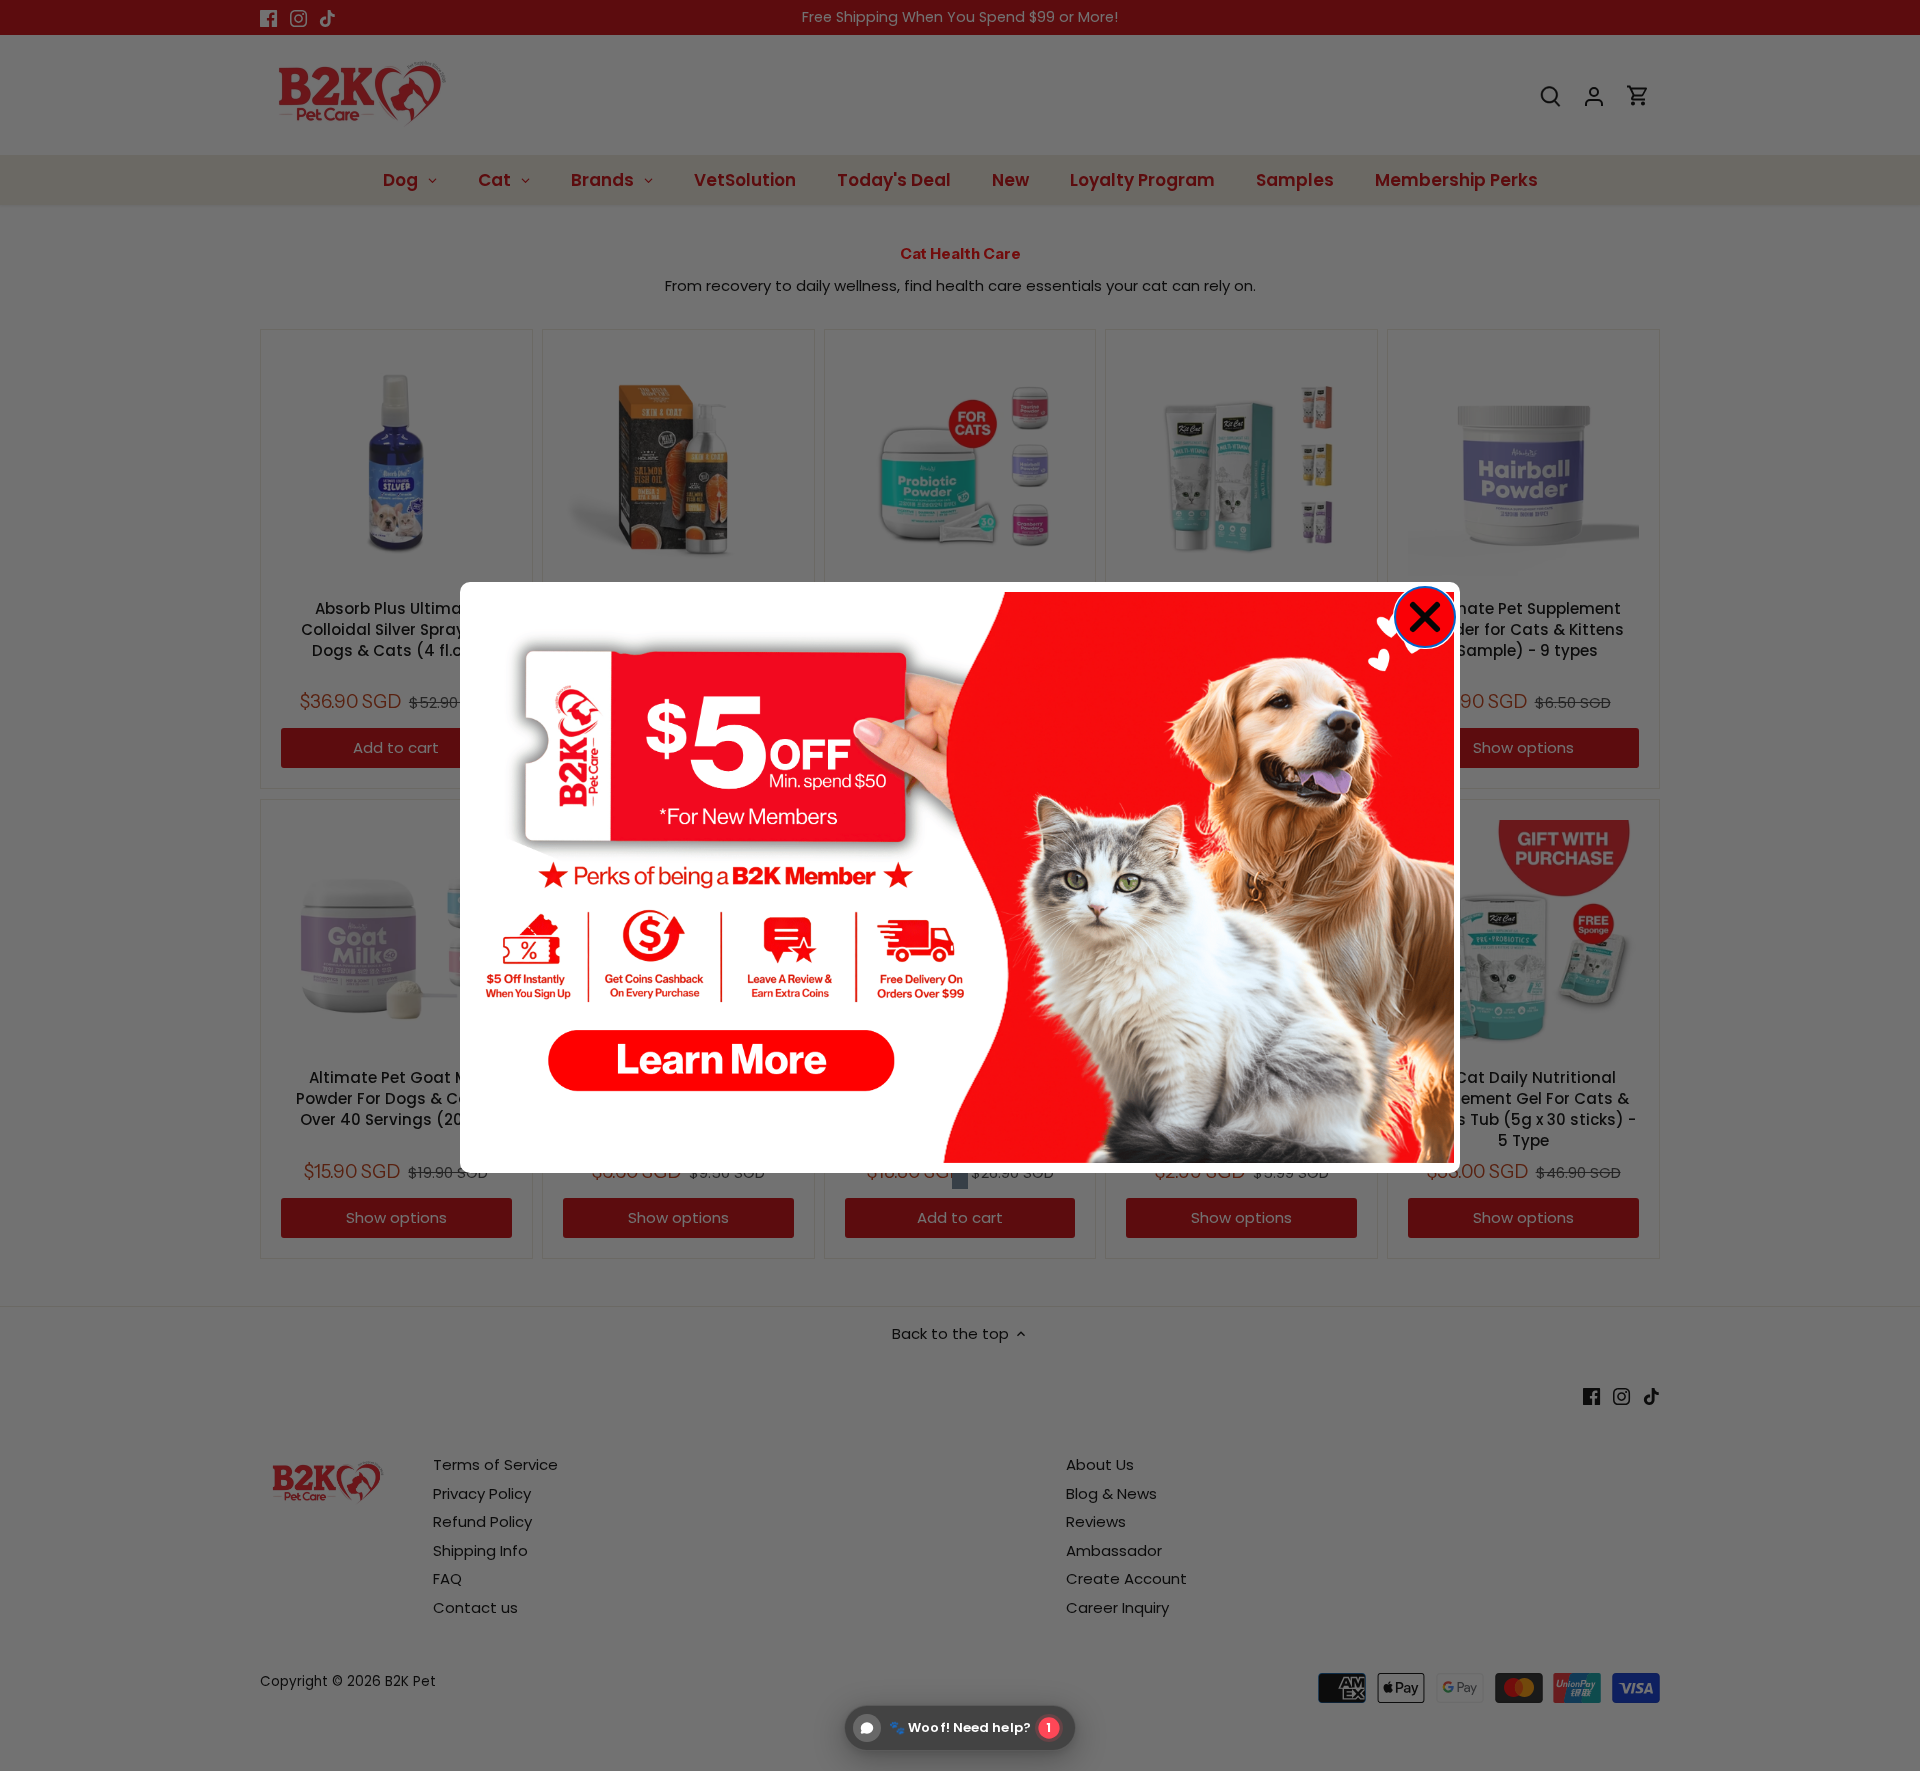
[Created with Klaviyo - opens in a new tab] (960, 1181)
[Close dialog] (1425, 617)
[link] (960, 878)
